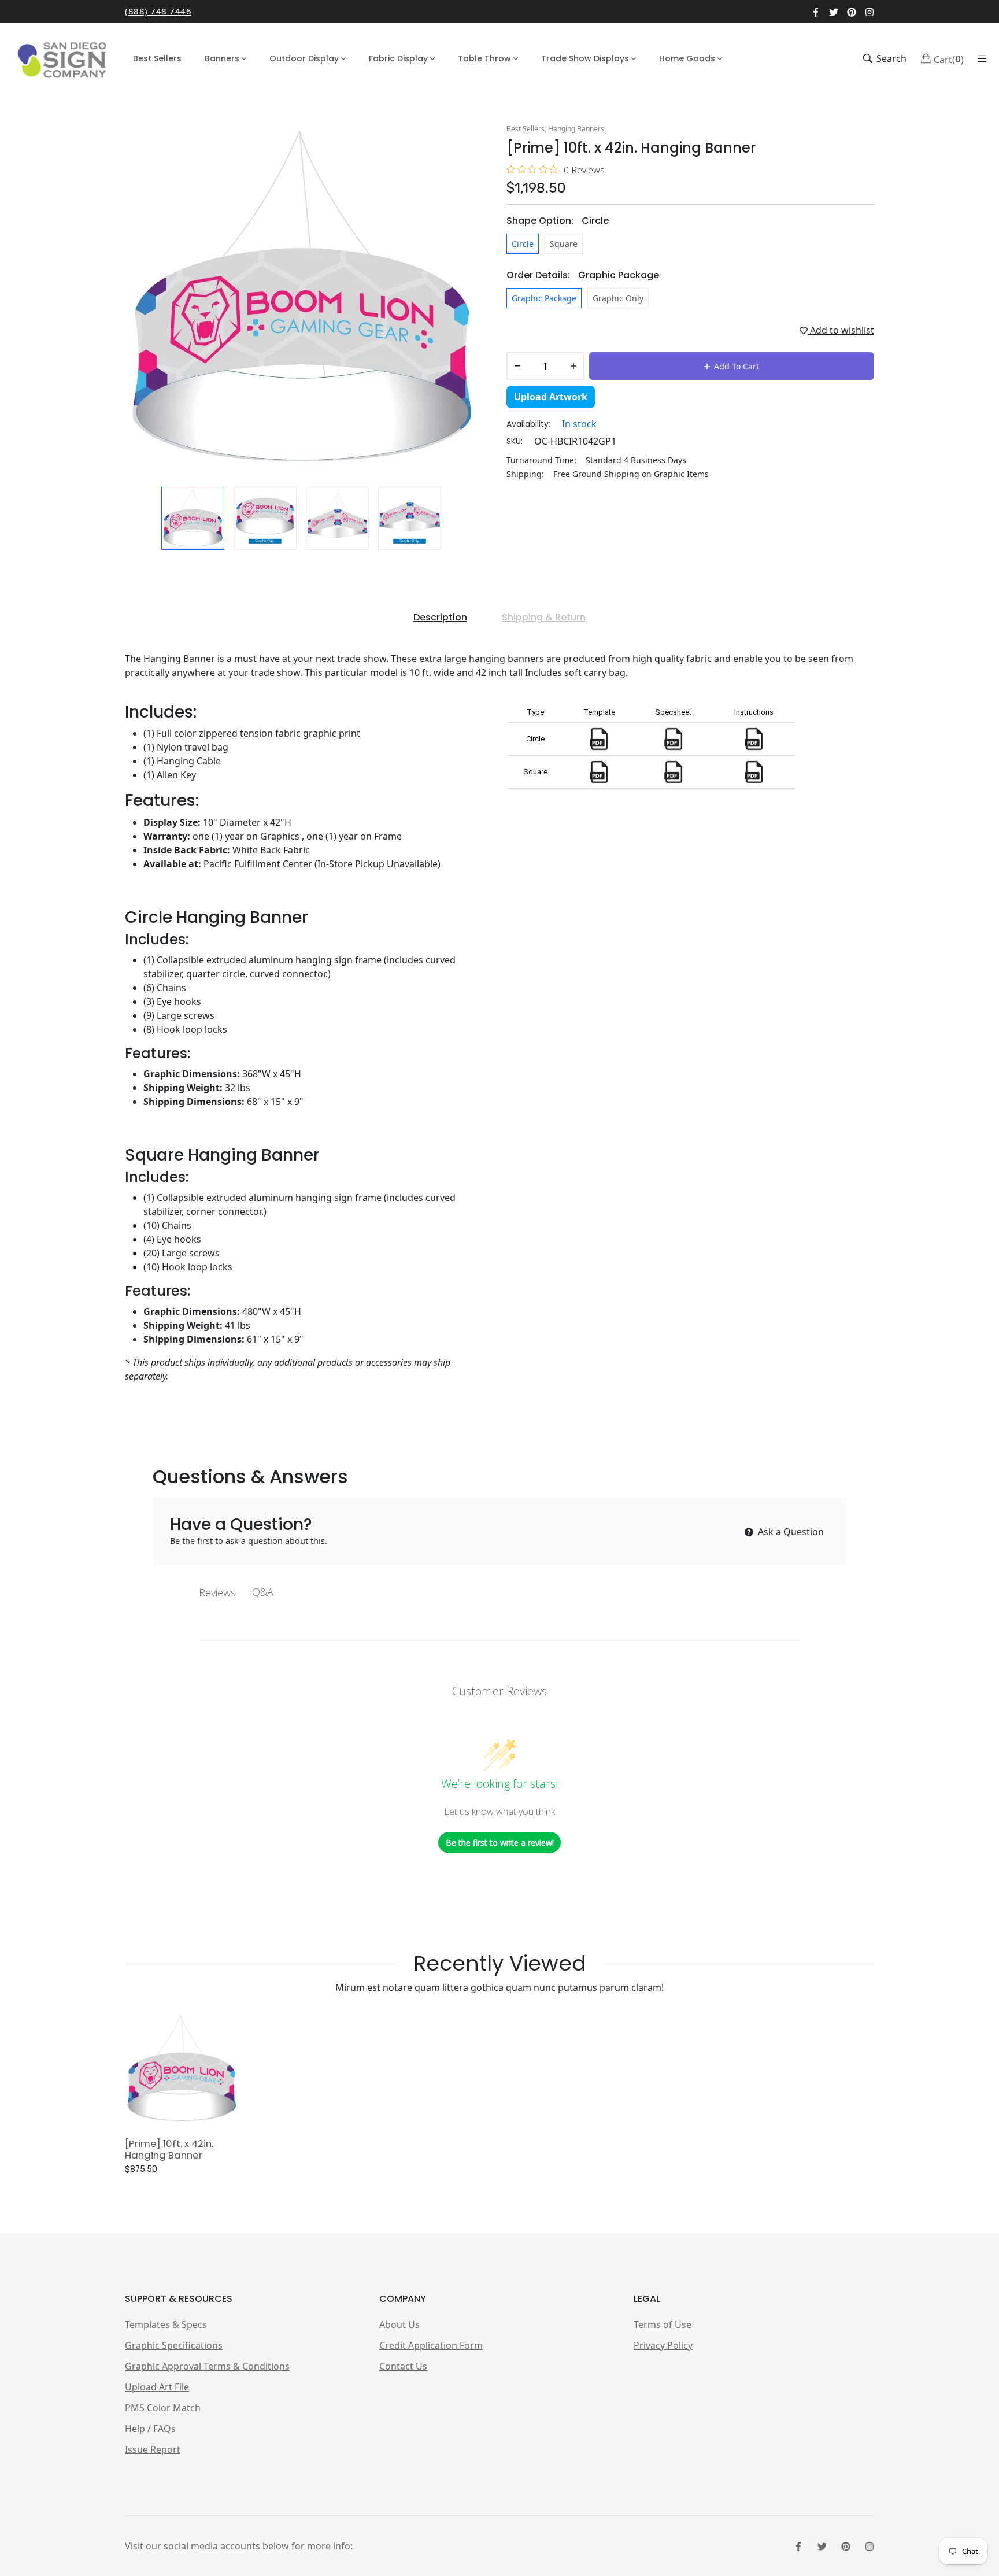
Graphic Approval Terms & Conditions (207, 2366)
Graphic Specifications (174, 2345)
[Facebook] (816, 11)
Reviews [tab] (217, 1592)
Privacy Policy (663, 2345)
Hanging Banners (576, 129)
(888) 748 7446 (158, 11)
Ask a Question (790, 1532)
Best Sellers (526, 129)
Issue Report (153, 2449)
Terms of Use (663, 2324)
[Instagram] (869, 11)
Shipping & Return (544, 617)
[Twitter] (834, 11)
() (949, 58)
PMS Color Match (163, 2408)
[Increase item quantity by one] (573, 366)
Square (564, 244)
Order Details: (583, 275)
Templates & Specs (166, 2324)
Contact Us (403, 2366)
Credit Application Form (431, 2345)
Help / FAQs (150, 2429)
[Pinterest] (852, 11)
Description (440, 617)
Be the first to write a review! (500, 1843)
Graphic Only (618, 298)
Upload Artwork (551, 397)
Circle (523, 244)
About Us (399, 2324)
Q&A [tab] (263, 1592)
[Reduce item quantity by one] (517, 366)
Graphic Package (544, 298)
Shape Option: (558, 221)
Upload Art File (157, 2387)
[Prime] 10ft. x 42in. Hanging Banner (169, 2149)
